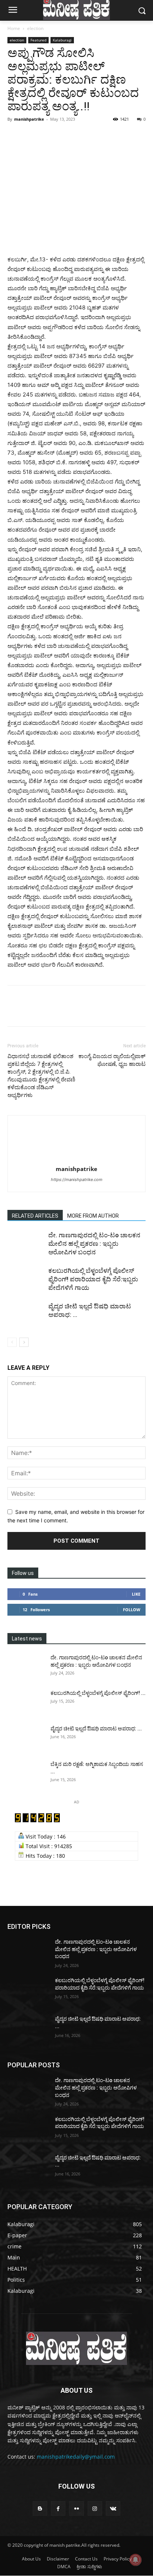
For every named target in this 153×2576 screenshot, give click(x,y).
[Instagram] (95, 2508)
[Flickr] (76, 2508)
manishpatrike (29, 119)
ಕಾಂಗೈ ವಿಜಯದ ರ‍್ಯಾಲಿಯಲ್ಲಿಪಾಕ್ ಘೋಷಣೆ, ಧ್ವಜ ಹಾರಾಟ (112, 1060)
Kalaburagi (62, 40)
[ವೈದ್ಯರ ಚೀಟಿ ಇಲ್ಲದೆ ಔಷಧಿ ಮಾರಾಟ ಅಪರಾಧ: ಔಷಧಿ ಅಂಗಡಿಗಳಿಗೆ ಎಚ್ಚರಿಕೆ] (26, 1315)
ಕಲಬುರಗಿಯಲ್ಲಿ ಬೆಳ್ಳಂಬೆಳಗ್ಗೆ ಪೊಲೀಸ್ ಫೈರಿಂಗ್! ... (98, 1693)
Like (136, 1594)
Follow (132, 1610)
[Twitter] (32, 136)
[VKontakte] (113, 2508)
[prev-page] (12, 1342)
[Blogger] (40, 2508)
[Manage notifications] (136, 2560)
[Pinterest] (49, 136)
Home (14, 28)
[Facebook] (15, 136)
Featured (38, 40)
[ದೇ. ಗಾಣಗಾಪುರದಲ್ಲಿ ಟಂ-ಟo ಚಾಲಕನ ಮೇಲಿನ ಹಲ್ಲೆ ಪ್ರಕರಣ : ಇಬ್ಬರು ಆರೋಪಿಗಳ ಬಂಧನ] (26, 1244)
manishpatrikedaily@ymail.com (76, 2457)
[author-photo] (76, 1159)
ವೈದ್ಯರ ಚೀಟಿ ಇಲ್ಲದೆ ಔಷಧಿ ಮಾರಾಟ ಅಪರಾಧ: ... (96, 1729)
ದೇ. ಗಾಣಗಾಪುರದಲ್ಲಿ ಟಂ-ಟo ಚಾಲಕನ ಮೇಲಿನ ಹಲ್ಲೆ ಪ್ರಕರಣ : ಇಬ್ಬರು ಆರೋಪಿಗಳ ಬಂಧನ (94, 1244)
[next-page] (24, 1342)
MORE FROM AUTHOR (93, 1216)
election (35, 28)
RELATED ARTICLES (35, 1216)
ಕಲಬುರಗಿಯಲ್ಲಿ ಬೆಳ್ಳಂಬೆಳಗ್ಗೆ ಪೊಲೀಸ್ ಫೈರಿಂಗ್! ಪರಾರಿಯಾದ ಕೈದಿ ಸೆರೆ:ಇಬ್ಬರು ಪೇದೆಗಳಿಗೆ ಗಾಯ (93, 1279)
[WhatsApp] (66, 136)
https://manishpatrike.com (77, 1180)
